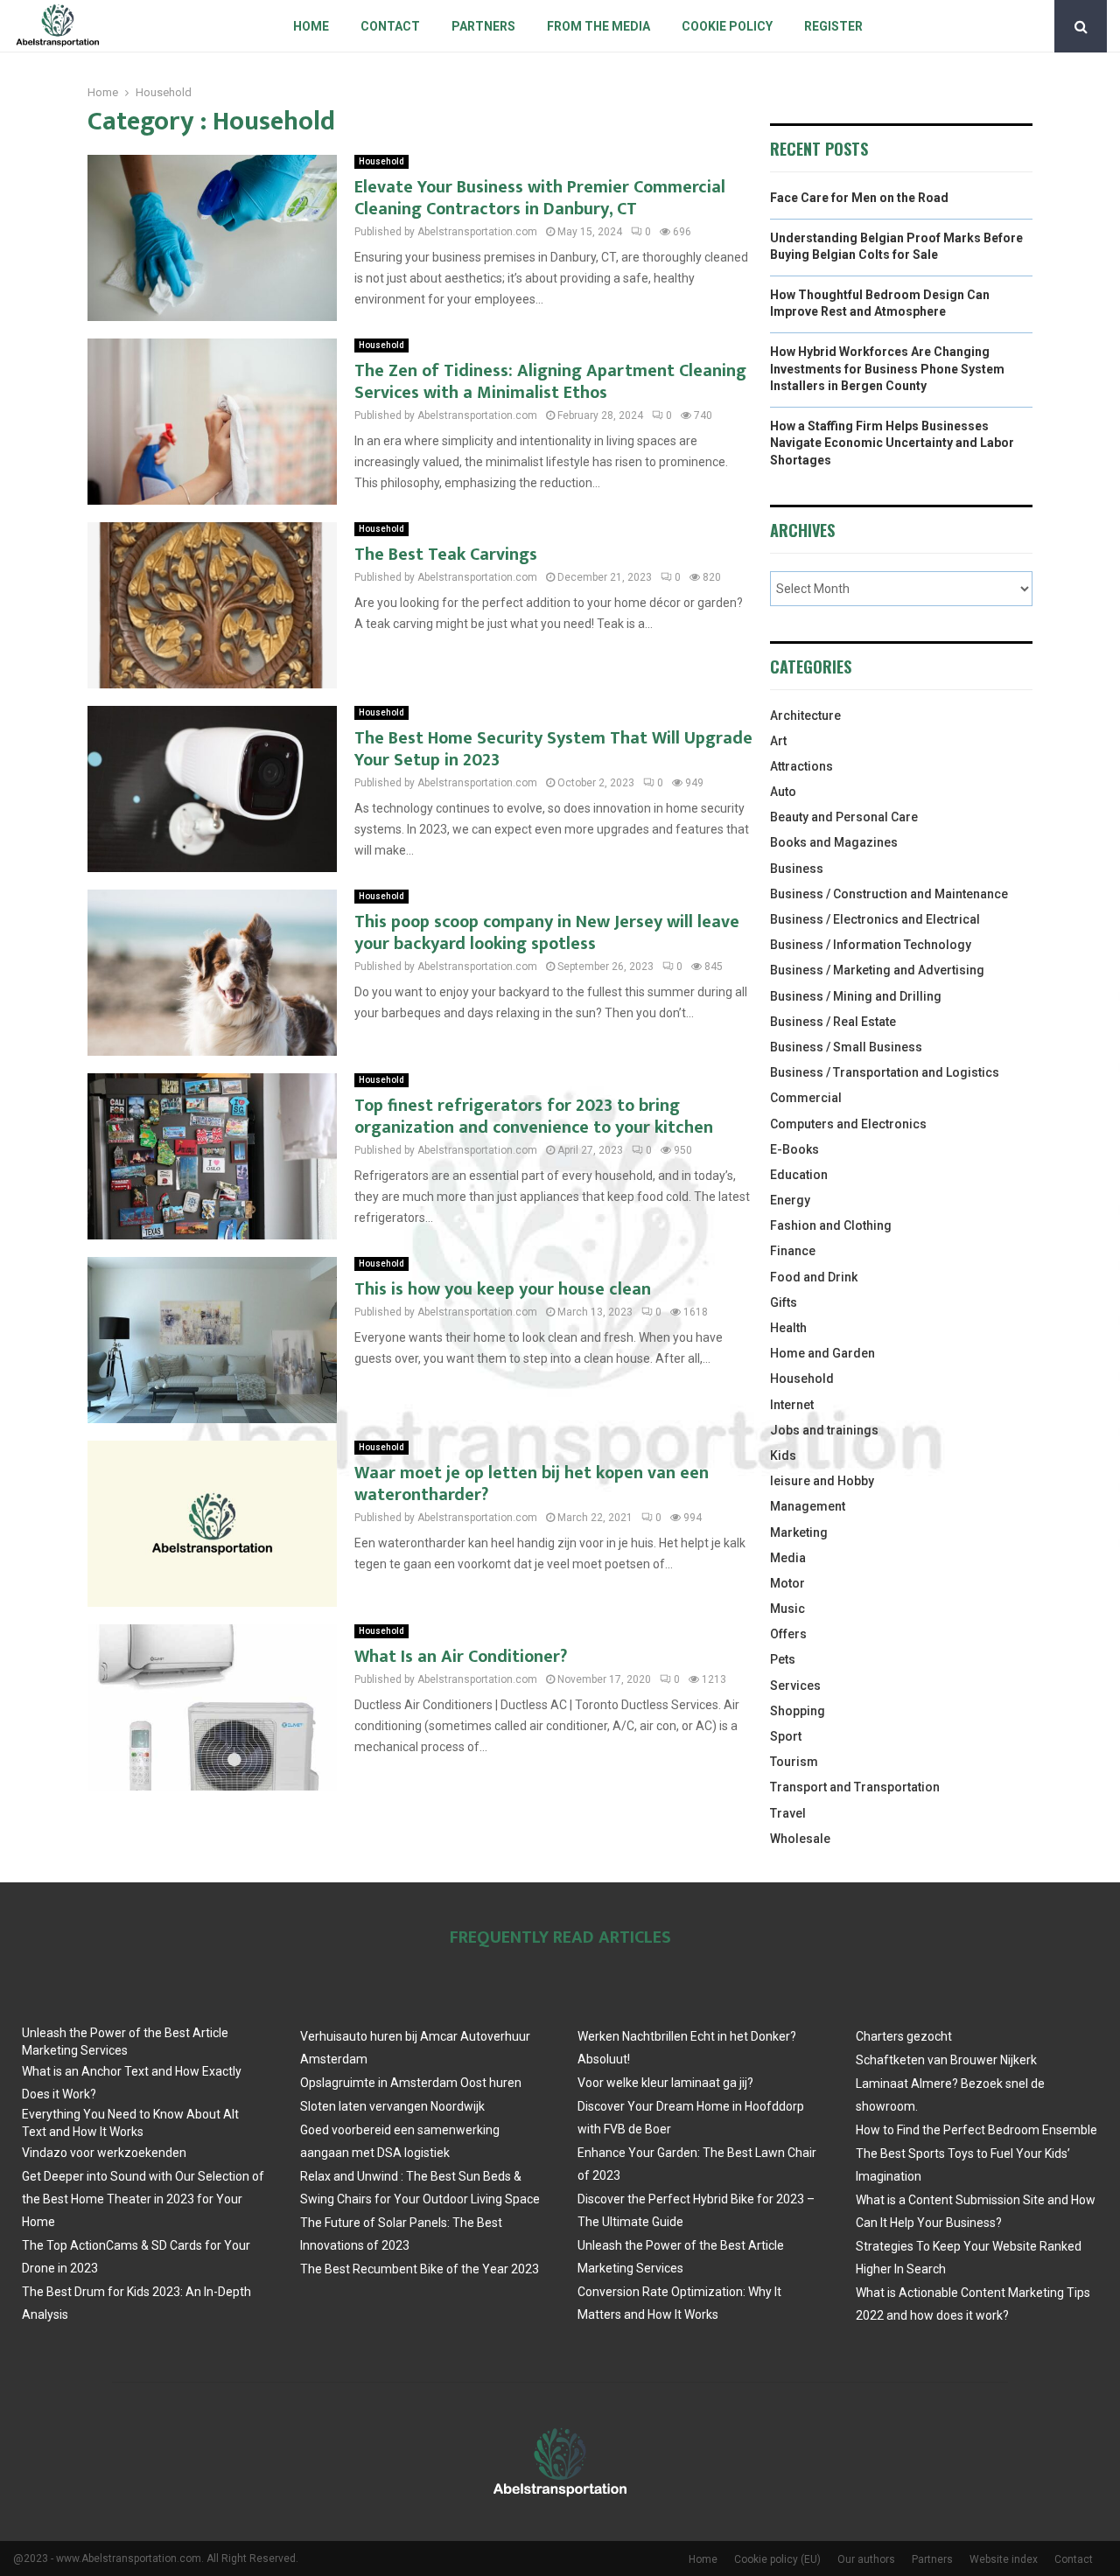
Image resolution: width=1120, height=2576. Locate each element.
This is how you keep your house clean (503, 1289)
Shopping (798, 1711)
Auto (783, 792)
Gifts (784, 1302)
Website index (1004, 2559)
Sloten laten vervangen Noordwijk (392, 2106)
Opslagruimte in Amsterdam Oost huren (411, 2083)
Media (788, 1558)
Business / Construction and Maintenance (889, 894)
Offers (788, 1634)
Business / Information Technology (871, 945)
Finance (793, 1251)
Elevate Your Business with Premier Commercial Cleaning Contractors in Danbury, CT (540, 198)
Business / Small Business (846, 1047)
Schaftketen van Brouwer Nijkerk (946, 2060)
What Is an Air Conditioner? (461, 1657)
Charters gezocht (904, 2036)
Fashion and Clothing (831, 1225)
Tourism (794, 1762)
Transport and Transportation (855, 1787)
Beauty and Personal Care (844, 817)
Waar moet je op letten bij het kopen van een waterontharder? (532, 1484)
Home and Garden (822, 1353)
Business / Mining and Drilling (856, 996)
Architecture (805, 716)
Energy (790, 1200)
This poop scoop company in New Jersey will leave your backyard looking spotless (547, 933)
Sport (786, 1736)
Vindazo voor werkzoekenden (104, 2153)
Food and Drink (814, 1277)
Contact (390, 26)
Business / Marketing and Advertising (877, 970)
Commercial (806, 1098)
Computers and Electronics (848, 1124)
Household (381, 161)
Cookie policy (727, 26)
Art (778, 741)
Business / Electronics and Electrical (875, 919)
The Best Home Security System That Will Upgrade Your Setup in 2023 (553, 749)
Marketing (799, 1532)
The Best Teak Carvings (446, 555)
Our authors (866, 2559)
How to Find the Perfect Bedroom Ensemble (976, 2130)
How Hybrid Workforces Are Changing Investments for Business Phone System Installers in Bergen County (887, 369)
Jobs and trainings (824, 1430)
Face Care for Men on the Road (859, 198)
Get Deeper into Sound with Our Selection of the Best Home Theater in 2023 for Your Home (143, 2199)
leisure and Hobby (822, 1481)
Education (799, 1175)
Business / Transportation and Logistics (885, 1072)
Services (795, 1686)
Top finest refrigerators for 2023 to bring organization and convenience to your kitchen (534, 1117)
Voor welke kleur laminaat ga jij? (665, 2083)
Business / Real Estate (833, 1022)
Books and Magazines (834, 842)
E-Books (794, 1149)
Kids (783, 1456)
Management (808, 1506)
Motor (787, 1583)
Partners (483, 26)
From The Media (598, 26)
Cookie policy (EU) (777, 2559)
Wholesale (800, 1839)
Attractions (801, 766)
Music (787, 1609)
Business (797, 869)
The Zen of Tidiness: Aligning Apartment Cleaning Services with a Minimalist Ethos (550, 382)
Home (311, 26)
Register (833, 26)
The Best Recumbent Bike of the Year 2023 (420, 2269)
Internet (792, 1405)
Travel (788, 1813)
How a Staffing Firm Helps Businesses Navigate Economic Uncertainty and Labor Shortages (892, 443)
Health (788, 1328)
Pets (783, 1659)
